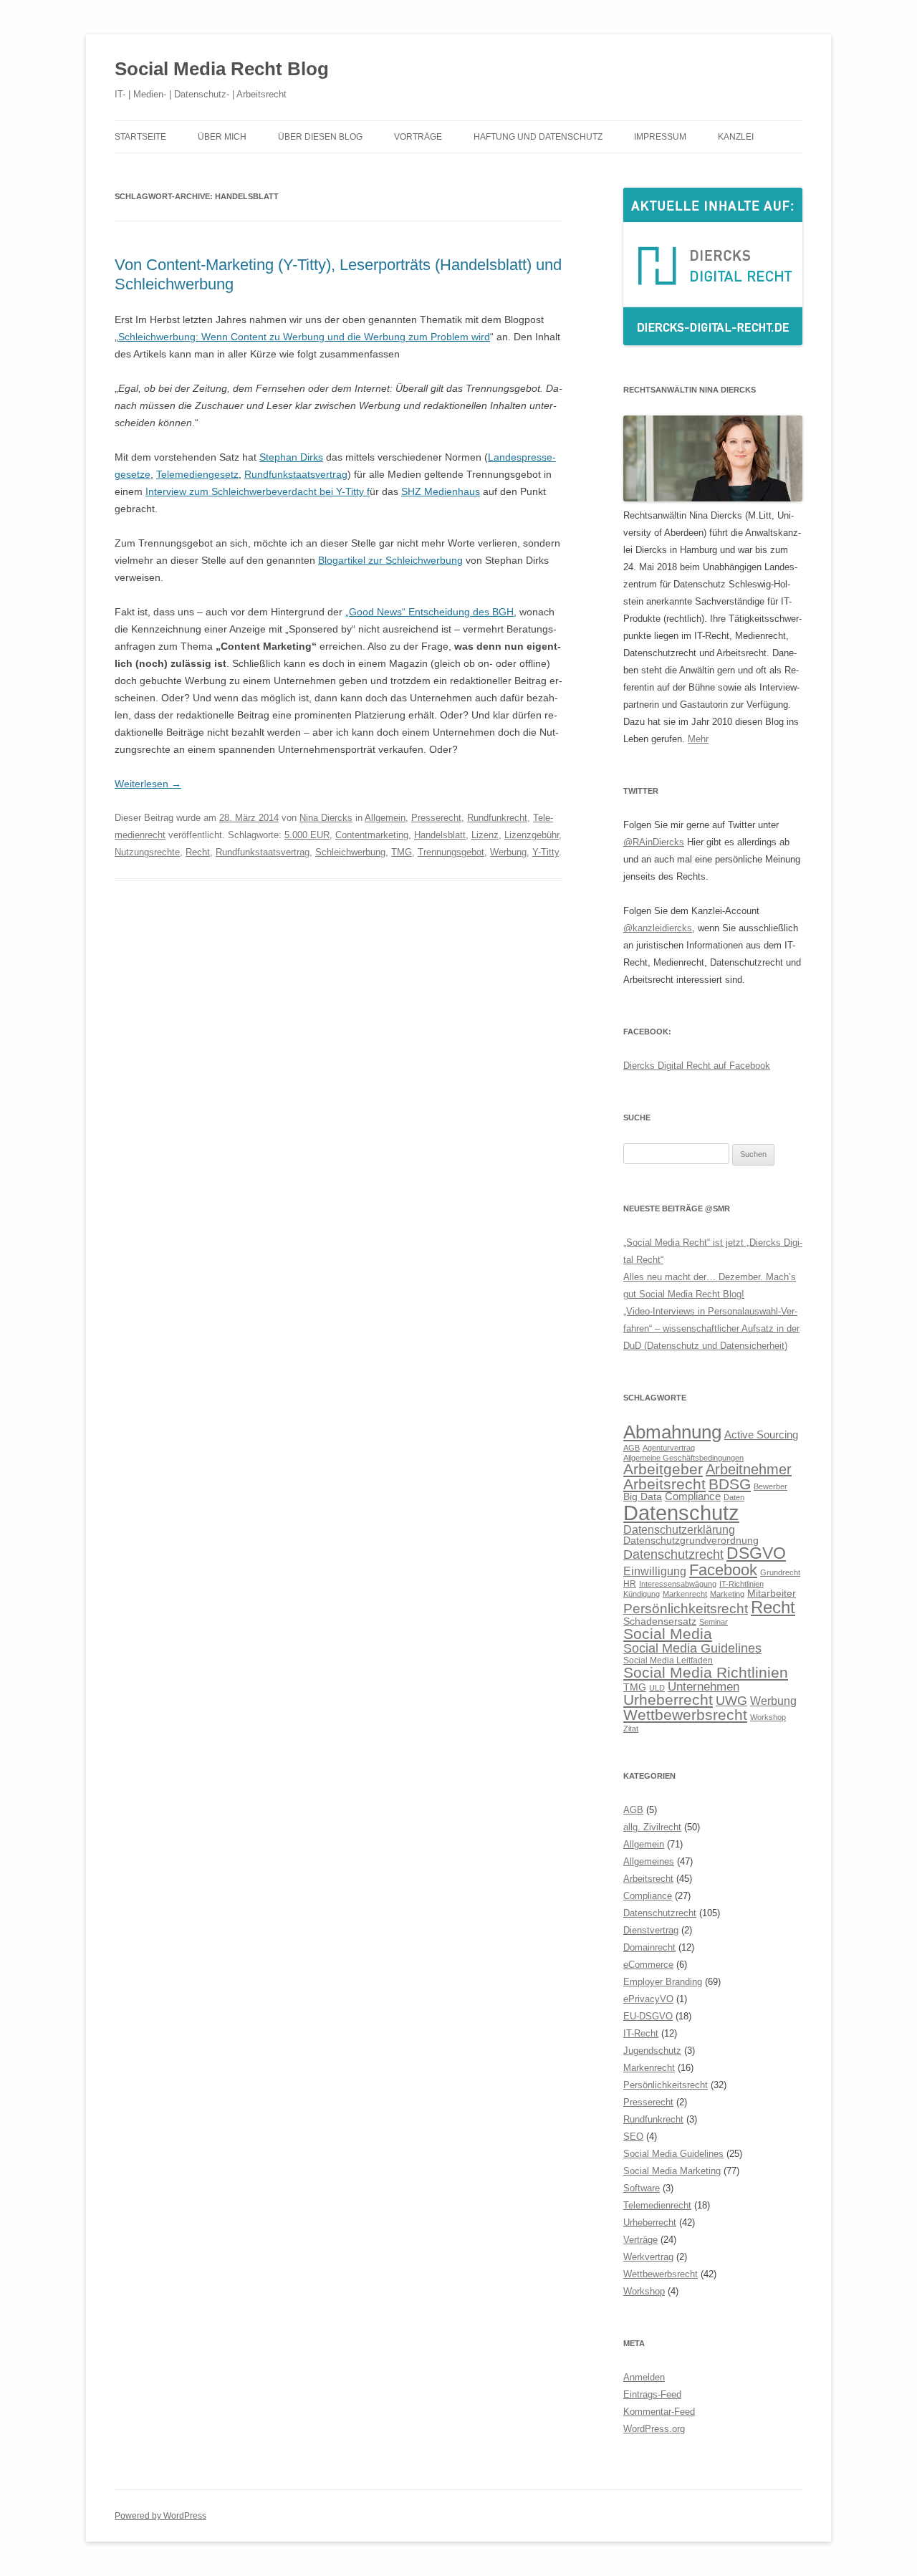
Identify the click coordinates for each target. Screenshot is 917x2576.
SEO (633, 2137)
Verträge (640, 2240)
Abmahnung (672, 1432)
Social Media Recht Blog (222, 69)
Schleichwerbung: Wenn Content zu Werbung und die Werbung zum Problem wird (304, 337)
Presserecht (436, 818)
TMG (402, 852)
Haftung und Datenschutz (538, 137)
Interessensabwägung (678, 1584)
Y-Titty (546, 852)
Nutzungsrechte (147, 852)
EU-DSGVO (648, 2016)
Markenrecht (685, 1594)
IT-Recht (641, 2033)
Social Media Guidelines (692, 1648)
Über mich (222, 137)
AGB (632, 1448)
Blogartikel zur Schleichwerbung (390, 560)
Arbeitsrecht (664, 1484)
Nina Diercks (326, 818)
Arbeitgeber (663, 1469)
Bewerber (770, 1486)
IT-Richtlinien (741, 1584)
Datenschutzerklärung (679, 1529)
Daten (734, 1497)
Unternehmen (704, 1686)
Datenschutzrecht (673, 1554)
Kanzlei (736, 137)
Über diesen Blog (320, 137)
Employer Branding (663, 1982)
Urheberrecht (668, 1700)
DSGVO (756, 1553)
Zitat (631, 1729)
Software (642, 2188)
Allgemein (385, 818)
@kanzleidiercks (658, 928)
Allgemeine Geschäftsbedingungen (683, 1458)
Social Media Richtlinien (706, 1673)
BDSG (730, 1484)
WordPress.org (654, 2429)
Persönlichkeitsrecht (686, 1609)
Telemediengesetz (197, 474)
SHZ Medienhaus (441, 491)
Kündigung (642, 1594)
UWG (731, 1700)
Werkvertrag (648, 2257)
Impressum (660, 137)
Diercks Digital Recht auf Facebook (697, 1066)
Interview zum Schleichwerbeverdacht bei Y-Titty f (258, 491)
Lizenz (485, 835)
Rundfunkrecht (497, 818)
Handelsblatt (440, 835)
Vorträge (418, 137)
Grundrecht (780, 1572)
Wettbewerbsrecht (685, 1715)
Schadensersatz (660, 1621)
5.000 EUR (307, 835)
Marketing (727, 1594)
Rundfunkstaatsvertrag (296, 474)
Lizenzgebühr (532, 835)
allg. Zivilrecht (652, 1827)
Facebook (723, 1570)
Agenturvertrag (669, 1448)
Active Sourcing (761, 1434)
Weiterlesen (148, 784)
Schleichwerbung (350, 852)
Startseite (140, 137)
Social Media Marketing (672, 2171)
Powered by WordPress (160, 2516)
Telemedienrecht (657, 2205)
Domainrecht (649, 1947)
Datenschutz (681, 1513)
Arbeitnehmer (749, 1469)
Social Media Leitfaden (668, 1661)
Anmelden (644, 2377)
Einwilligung (655, 1571)
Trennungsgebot (451, 852)
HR (630, 1584)
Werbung (508, 852)
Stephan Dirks (291, 457)
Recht (198, 852)
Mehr (698, 739)
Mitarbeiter (772, 1594)
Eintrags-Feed (652, 2394)
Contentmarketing (372, 835)
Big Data (643, 1497)
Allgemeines (649, 1861)
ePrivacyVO (648, 1999)
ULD (657, 1688)
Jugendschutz (652, 2051)
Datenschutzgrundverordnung (691, 1541)
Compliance (693, 1496)
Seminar (714, 1622)
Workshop (768, 1717)
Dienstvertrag (651, 1930)
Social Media (668, 1634)
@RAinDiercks (654, 842)
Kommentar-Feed (659, 2412)
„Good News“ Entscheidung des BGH (429, 612)
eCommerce (648, 1965)
